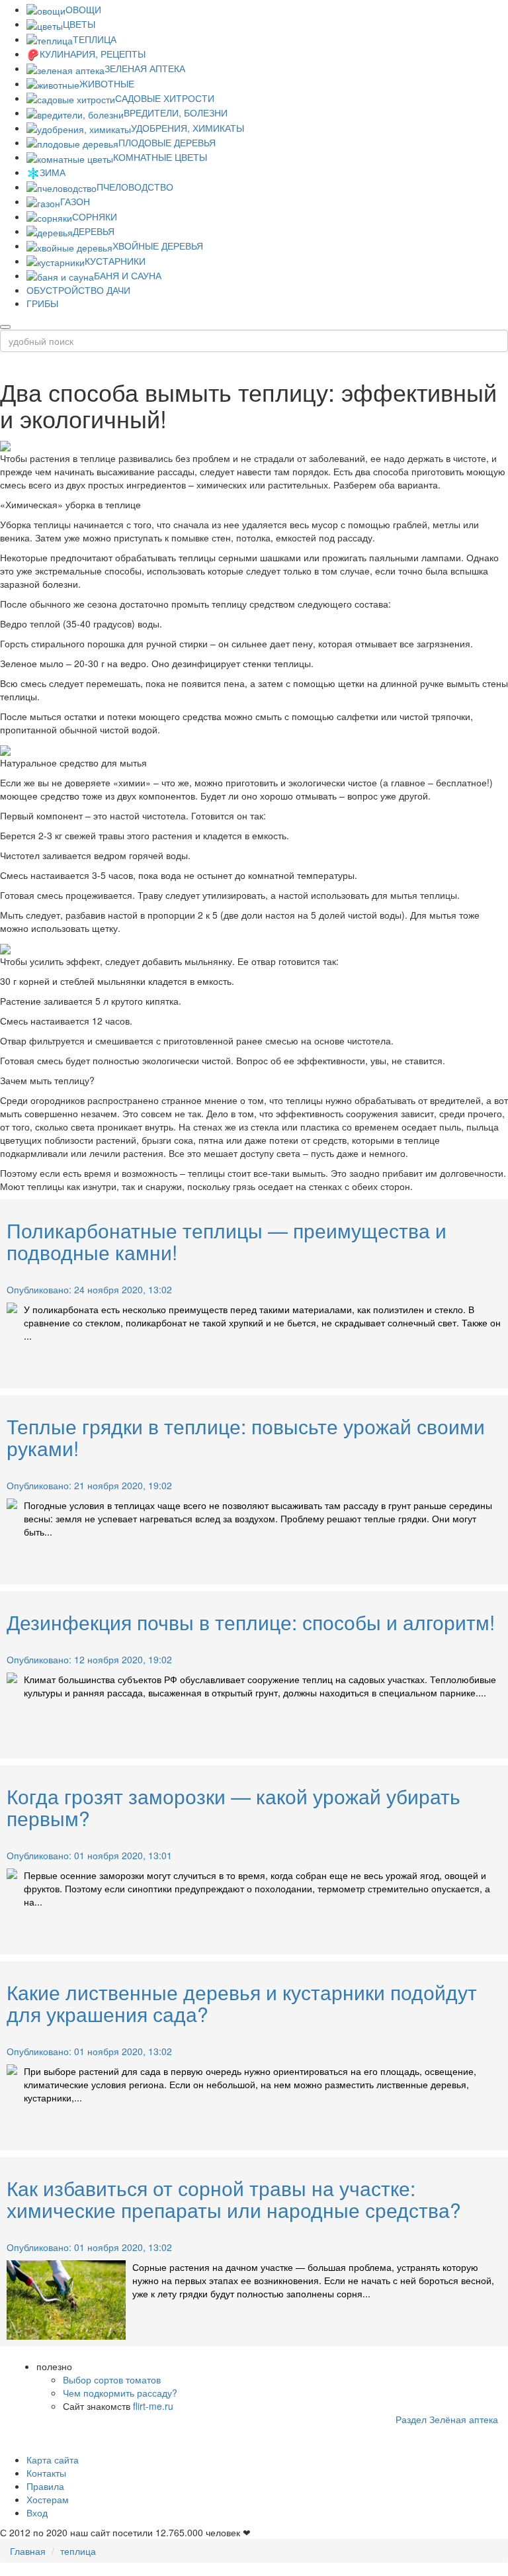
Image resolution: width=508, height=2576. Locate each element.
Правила (45, 2486)
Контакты (46, 2473)
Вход (37, 2512)
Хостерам (48, 2499)
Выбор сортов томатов (112, 2379)
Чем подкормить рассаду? (120, 2393)
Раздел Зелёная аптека (447, 2419)
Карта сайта (53, 2460)
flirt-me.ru (153, 2406)
